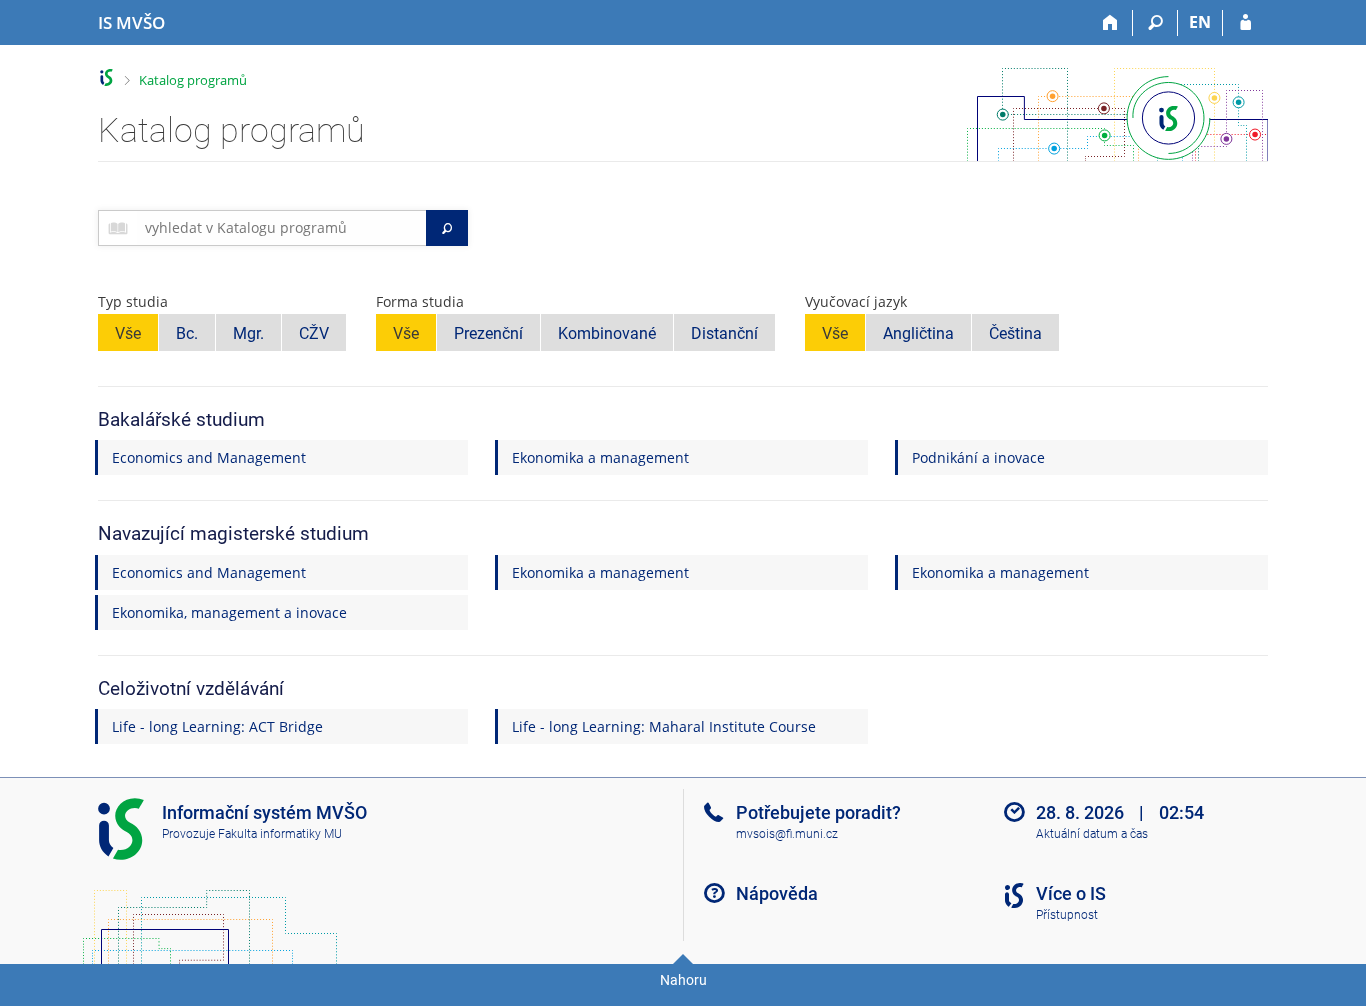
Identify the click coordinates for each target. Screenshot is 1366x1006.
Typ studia (133, 301)
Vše (128, 333)
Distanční (724, 333)
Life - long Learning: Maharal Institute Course (664, 726)
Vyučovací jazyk (856, 301)
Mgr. (248, 333)
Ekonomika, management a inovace (229, 612)
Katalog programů (193, 80)
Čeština (1015, 333)
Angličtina (918, 333)
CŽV (314, 333)
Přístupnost (1067, 915)
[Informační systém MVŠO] (106, 77)
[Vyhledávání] (1155, 23)
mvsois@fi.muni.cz (787, 834)
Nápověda (777, 893)
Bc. (187, 333)
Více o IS (1071, 893)
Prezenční (488, 333)
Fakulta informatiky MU (280, 834)
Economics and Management (209, 457)
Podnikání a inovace (978, 457)
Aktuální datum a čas (1092, 834)
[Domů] (1110, 23)
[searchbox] (281, 228)
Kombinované (607, 333)
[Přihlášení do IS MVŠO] (1245, 23)
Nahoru (683, 980)
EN (1200, 22)
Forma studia (420, 301)
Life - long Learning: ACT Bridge (217, 726)
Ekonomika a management (600, 457)
